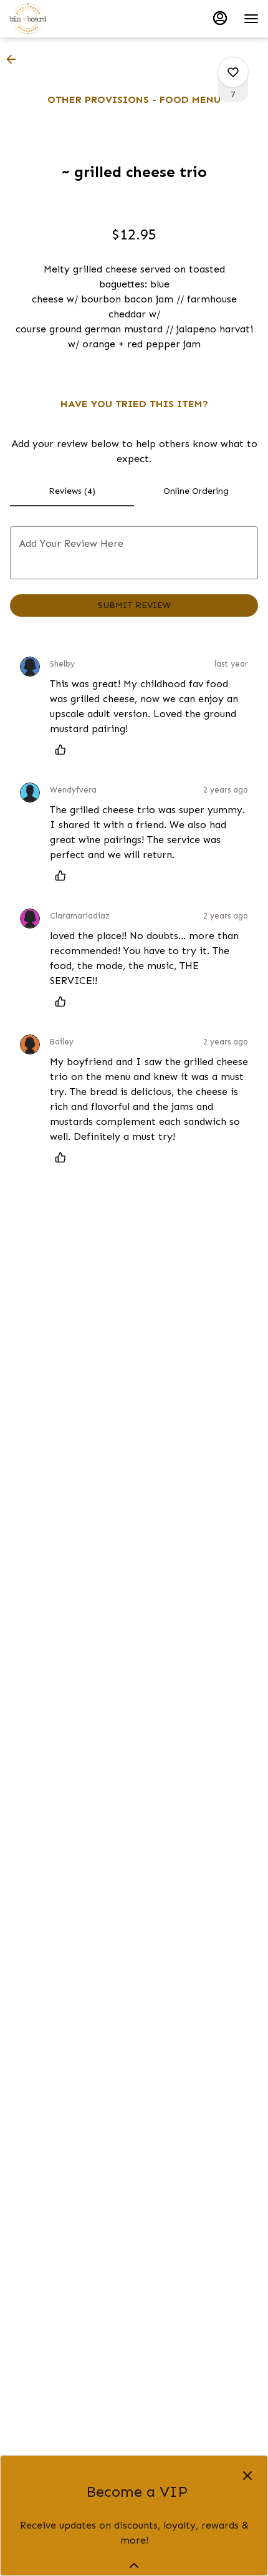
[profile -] (220, 18)
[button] (15, 59)
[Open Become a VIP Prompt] (134, 2565)
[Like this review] (64, 750)
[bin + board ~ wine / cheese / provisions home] (65, 19)
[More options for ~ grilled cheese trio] (233, 72)
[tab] (72, 491)
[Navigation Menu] (251, 19)
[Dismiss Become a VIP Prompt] (247, 2476)
